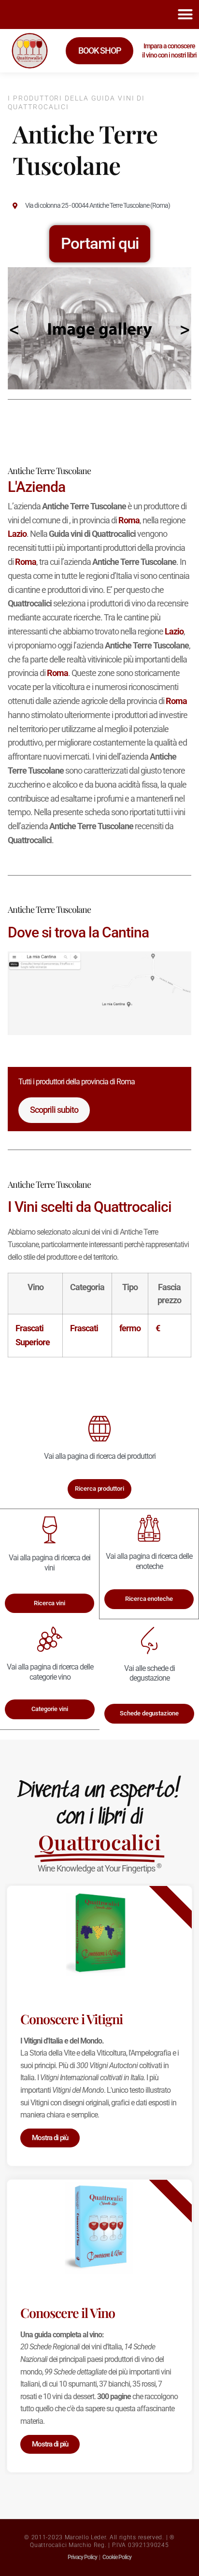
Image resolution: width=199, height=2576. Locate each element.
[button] (185, 14)
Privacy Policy (82, 2557)
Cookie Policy (117, 2557)
